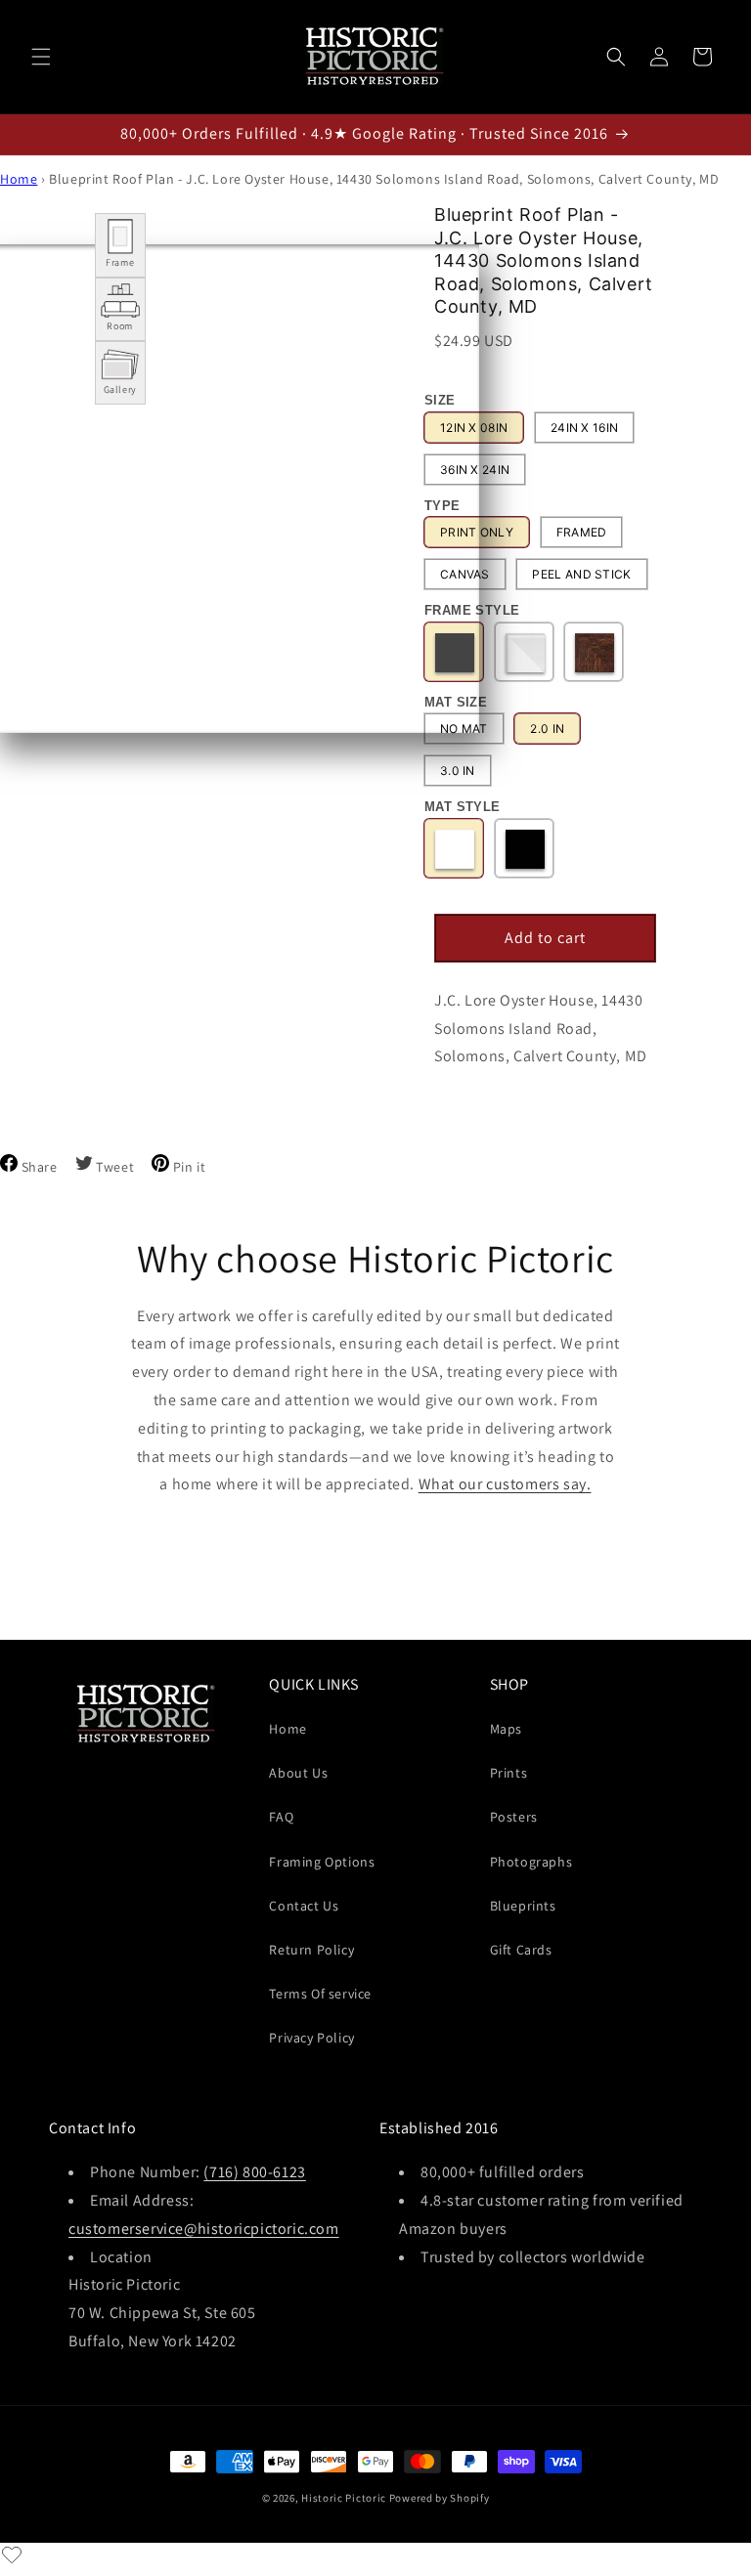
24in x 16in (584, 428)
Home (19, 179)
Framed (582, 532)
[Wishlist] (12, 2555)
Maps (506, 1729)
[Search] (616, 57)
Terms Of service (320, 1994)
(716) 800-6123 (254, 2172)
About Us (298, 1773)
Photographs (531, 1862)
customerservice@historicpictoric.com (204, 2229)
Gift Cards (521, 1950)
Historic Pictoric (344, 2498)
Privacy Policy (311, 2038)
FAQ (281, 1817)
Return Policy (311, 1950)
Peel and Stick (581, 574)
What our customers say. (505, 1484)
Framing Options (322, 1862)
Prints (509, 1773)
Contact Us (304, 1906)
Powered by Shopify (440, 2498)
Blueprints (523, 1906)
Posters (514, 1817)
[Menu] (41, 57)
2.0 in (547, 729)
